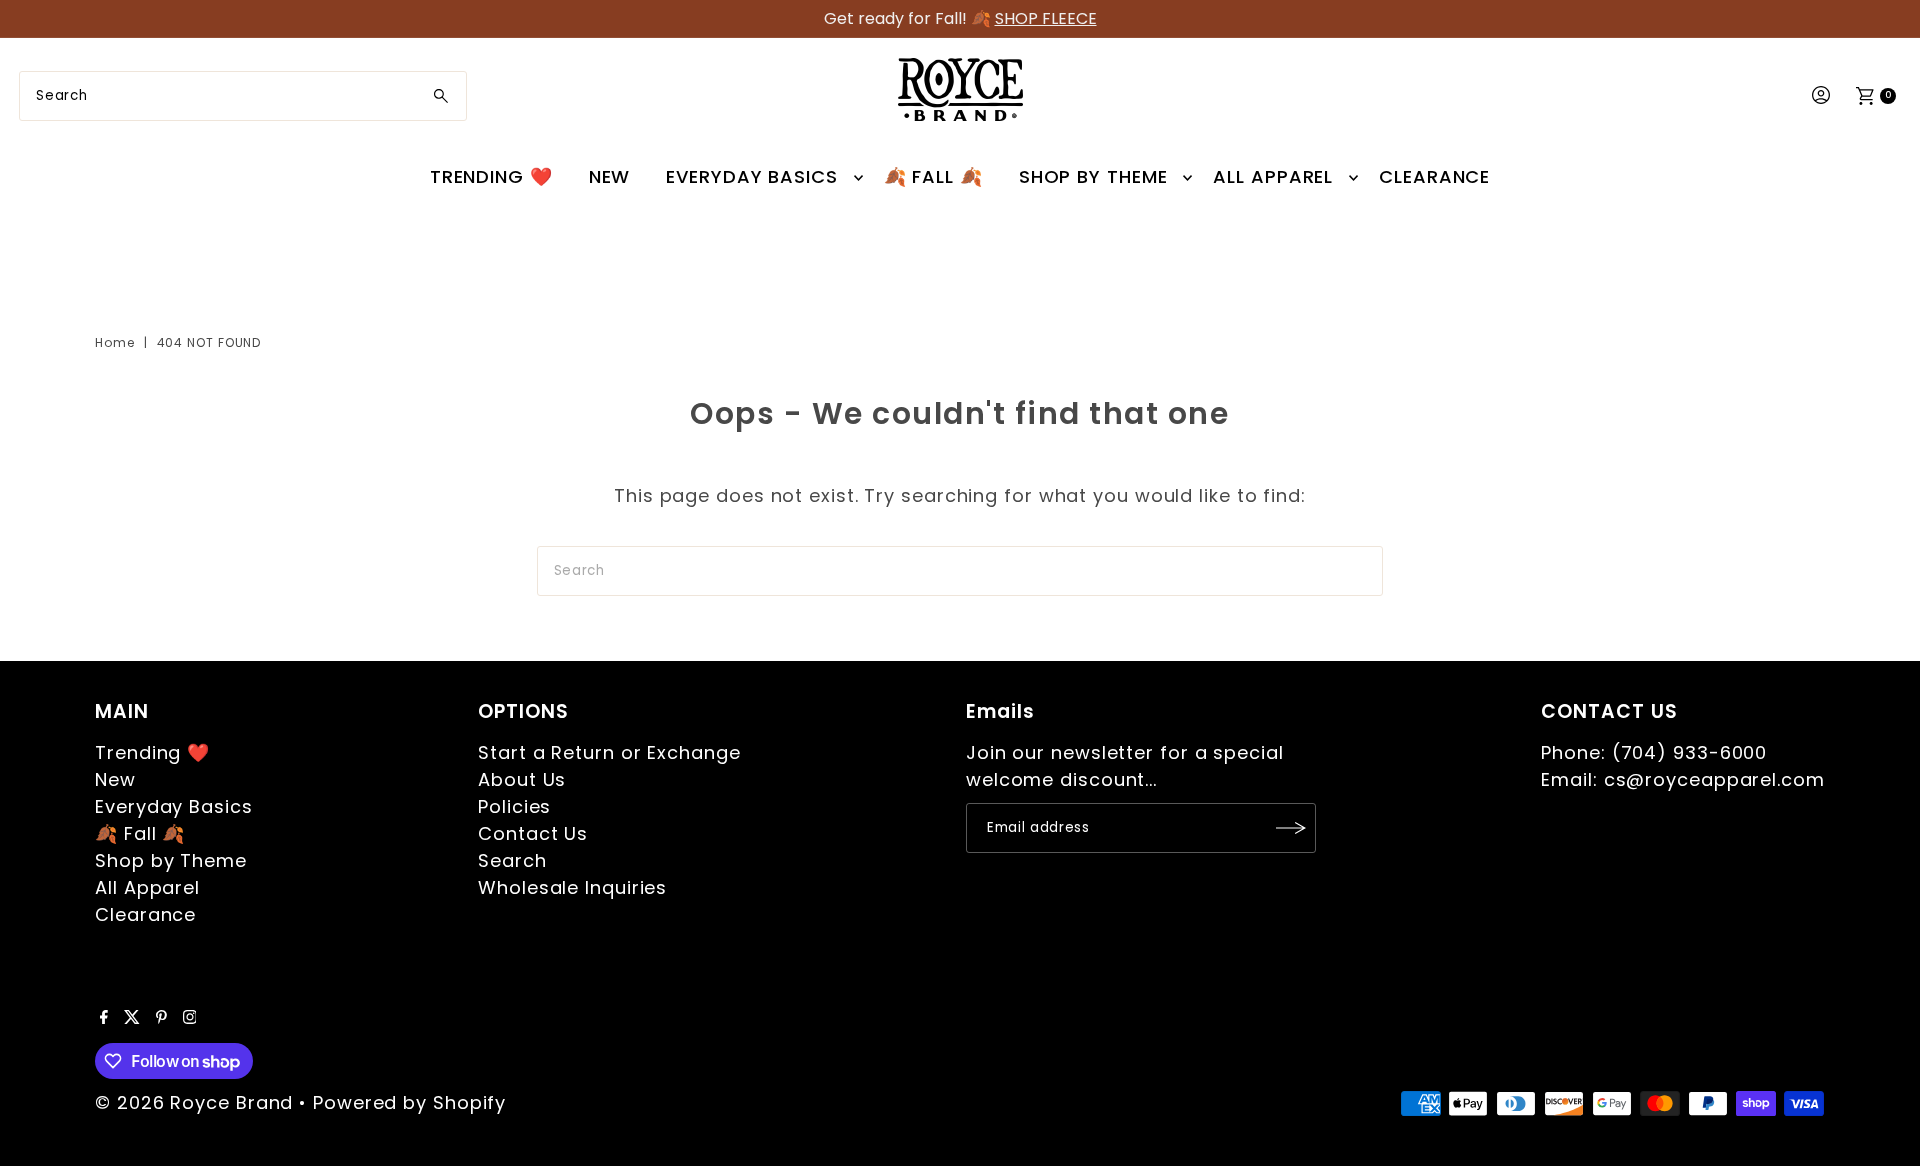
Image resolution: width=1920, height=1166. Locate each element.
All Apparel (1273, 176)
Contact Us (533, 833)
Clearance (1434, 176)
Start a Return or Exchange (609, 752)
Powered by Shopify (409, 1102)
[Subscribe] (1291, 828)
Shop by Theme (1093, 176)
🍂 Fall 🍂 (933, 176)
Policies (514, 806)
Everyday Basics (752, 176)
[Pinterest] (161, 1018)
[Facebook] (104, 1018)
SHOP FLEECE (1046, 18)
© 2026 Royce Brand (194, 1102)
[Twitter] (132, 1018)
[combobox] (243, 96)
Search (512, 860)
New (610, 176)
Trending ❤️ (491, 176)
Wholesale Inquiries (572, 887)
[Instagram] (190, 1018)
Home (115, 342)
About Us (522, 779)
